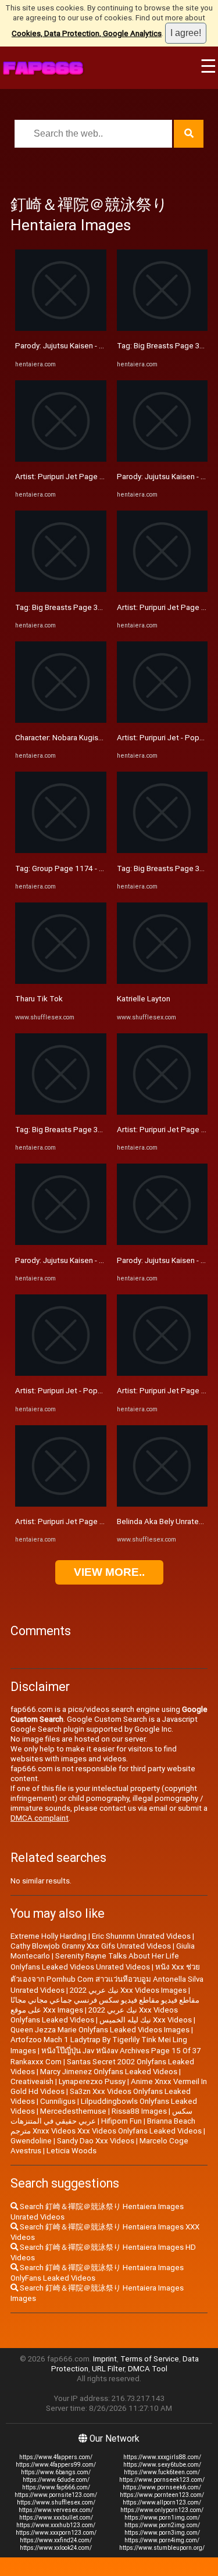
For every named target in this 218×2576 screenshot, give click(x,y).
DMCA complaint (40, 1818)
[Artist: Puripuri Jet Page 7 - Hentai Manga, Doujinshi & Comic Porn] (61, 459)
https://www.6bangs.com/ (56, 2472)
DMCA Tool (148, 2369)
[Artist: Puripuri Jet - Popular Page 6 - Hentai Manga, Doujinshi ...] (61, 1373)
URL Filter (108, 2369)
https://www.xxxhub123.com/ (56, 2525)
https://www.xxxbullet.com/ (56, 2518)
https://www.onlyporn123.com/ (162, 2510)
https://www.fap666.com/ (56, 2487)
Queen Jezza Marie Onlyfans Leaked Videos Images (100, 2030)
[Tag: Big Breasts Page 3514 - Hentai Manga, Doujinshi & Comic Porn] (61, 589)
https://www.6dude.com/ (56, 2480)
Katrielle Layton (144, 999)
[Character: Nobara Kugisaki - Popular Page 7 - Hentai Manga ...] (61, 720)
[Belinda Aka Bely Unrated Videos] (162, 1504)
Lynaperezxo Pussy (92, 2081)
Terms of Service (150, 2359)
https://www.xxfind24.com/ (56, 2540)
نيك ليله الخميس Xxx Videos (146, 2020)
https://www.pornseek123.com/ (162, 2480)
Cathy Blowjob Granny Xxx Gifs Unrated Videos (91, 1946)
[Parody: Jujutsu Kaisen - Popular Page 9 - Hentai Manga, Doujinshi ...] (61, 328)
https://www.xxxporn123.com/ (56, 2533)
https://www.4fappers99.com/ (56, 2465)
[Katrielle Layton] (162, 981)
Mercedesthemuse (73, 2111)
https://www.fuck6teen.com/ (162, 2472)
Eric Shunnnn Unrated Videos (141, 1936)
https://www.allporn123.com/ (162, 2502)
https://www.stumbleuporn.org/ (162, 2548)
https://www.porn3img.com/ (162, 2533)
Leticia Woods (72, 2151)
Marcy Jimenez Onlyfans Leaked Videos (109, 2072)
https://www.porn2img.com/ (162, 2525)
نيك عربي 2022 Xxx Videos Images (128, 1990)
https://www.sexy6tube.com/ (162, 2465)
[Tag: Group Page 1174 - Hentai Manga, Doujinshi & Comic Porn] (61, 850)
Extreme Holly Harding (49, 1936)
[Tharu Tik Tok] (61, 981)
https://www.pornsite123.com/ (56, 2495)
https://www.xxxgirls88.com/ (162, 2457)
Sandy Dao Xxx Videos (96, 2141)
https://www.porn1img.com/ (162, 2518)
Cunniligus (58, 2101)
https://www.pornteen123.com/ (162, 2495)
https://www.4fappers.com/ (56, 2457)
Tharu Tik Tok (39, 999)
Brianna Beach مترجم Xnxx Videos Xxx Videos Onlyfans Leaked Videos (106, 2126)
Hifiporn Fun (121, 2121)
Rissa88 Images (139, 2111)
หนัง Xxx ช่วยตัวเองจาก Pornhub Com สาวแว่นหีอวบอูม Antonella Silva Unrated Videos (107, 1979)
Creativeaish (32, 2081)
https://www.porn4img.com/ (162, 2540)
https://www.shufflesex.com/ (56, 2502)
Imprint (105, 2359)
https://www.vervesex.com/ (56, 2510)
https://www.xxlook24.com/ (56, 2548)
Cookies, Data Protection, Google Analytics (87, 33)
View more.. (109, 1572)
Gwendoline (31, 2141)
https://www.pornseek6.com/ (162, 2487)
